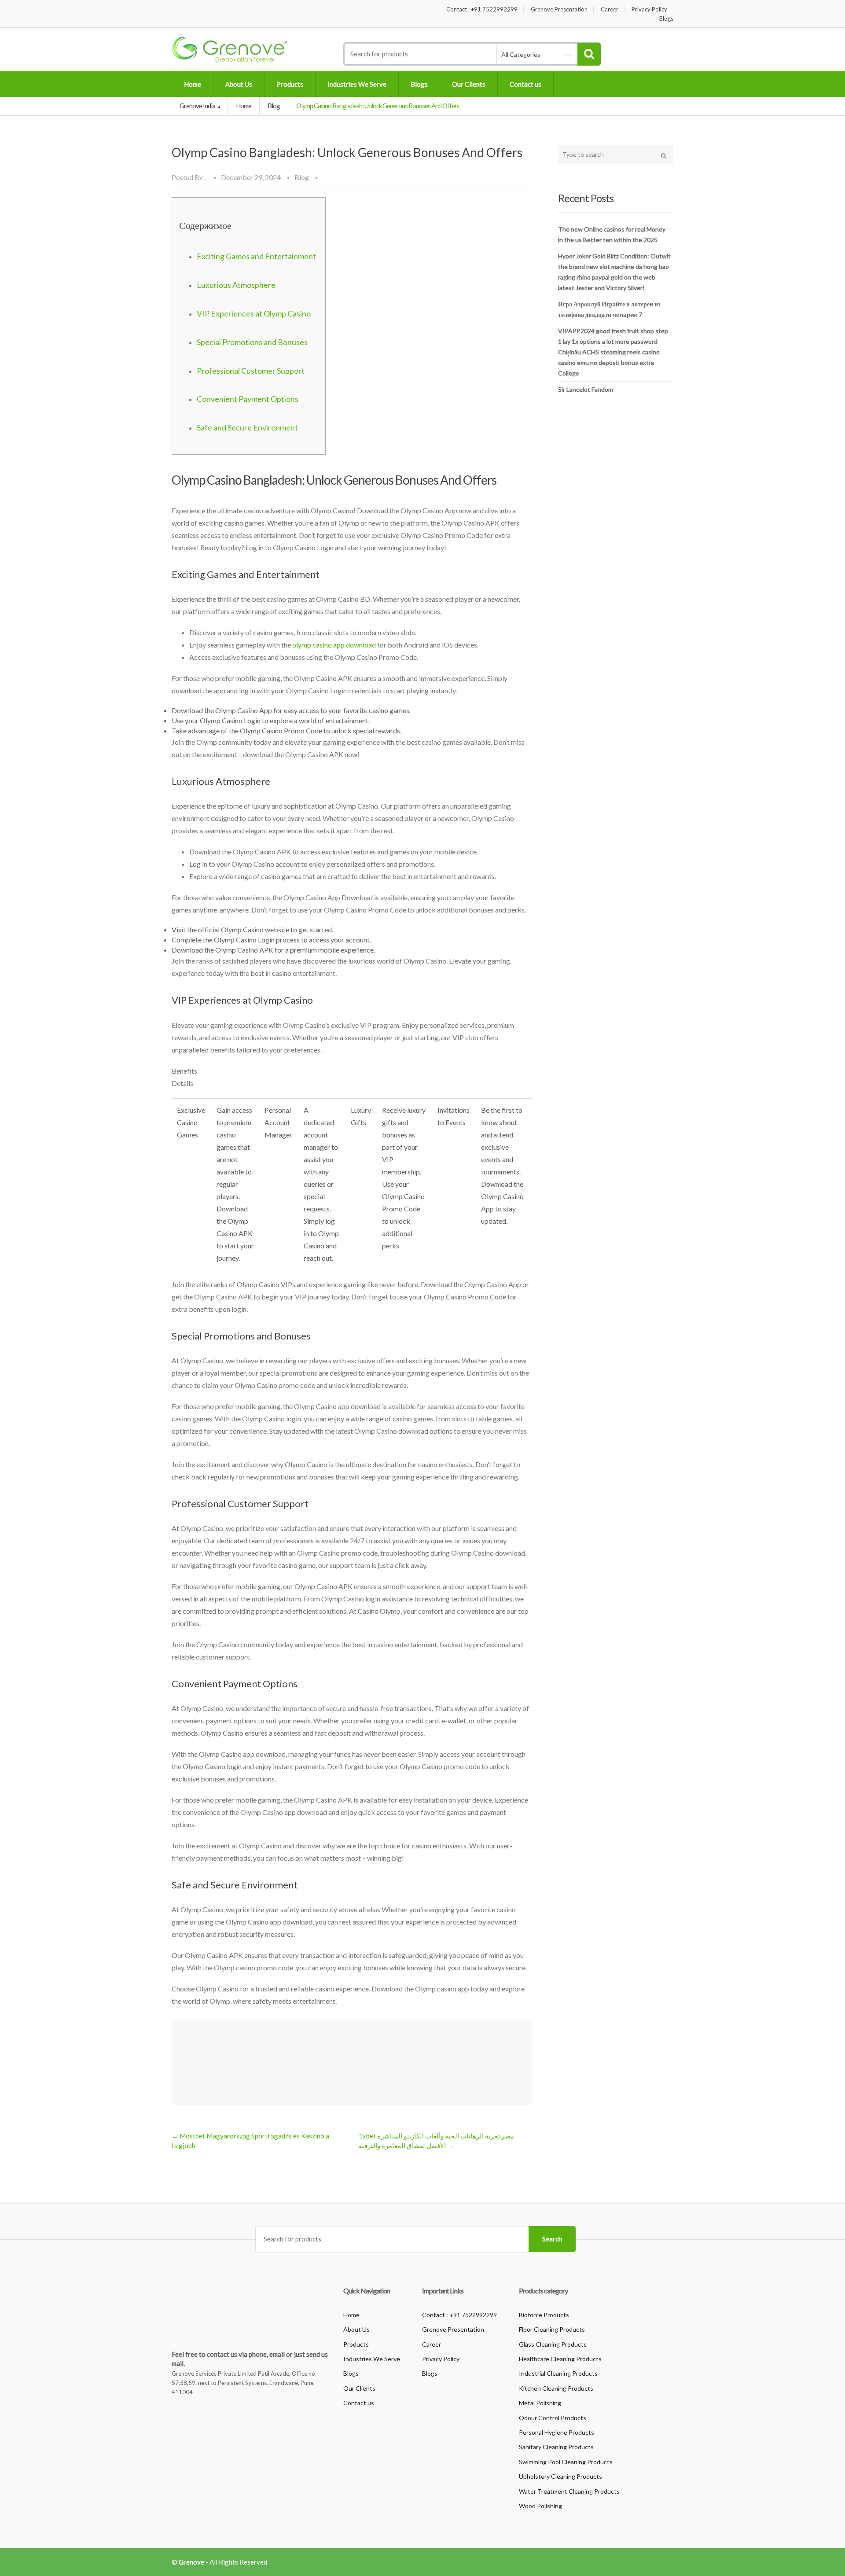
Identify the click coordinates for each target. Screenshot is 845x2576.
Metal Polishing (540, 2403)
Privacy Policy (649, 9)
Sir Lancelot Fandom (586, 389)
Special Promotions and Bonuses (252, 342)
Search (552, 2239)
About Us (239, 84)
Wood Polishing (540, 2506)
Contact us (525, 84)
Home (193, 84)
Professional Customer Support (251, 371)
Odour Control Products (553, 2418)
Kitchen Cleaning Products (556, 2388)
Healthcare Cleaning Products (560, 2359)
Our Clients (469, 84)
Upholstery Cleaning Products (560, 2476)
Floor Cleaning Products (552, 2329)
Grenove (191, 2562)
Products (290, 84)
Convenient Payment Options (248, 399)
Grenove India (198, 106)
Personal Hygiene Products (557, 2432)
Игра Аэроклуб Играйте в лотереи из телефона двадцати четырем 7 (609, 309)
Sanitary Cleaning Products (556, 2447)
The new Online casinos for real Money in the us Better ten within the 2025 (612, 234)
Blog (274, 106)
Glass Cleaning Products (553, 2344)
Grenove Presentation (559, 9)
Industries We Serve (357, 84)
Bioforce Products (544, 2315)
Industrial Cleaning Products (558, 2373)
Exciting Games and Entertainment (256, 256)
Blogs (666, 19)
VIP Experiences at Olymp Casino (254, 313)
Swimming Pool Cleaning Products (566, 2462)
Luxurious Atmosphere (236, 285)
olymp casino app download (334, 645)
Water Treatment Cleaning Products (569, 2491)
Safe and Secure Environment (247, 427)
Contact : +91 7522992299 (482, 9)
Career (610, 9)
